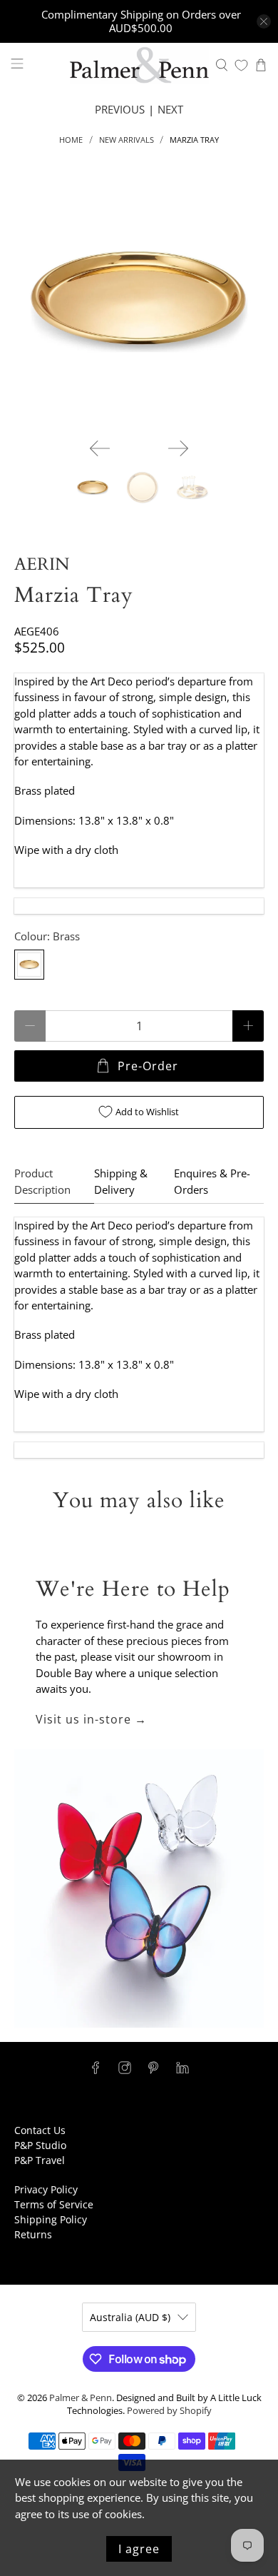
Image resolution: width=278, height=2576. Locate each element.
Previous (120, 109)
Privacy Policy (46, 2189)
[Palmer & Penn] (139, 65)
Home (71, 140)
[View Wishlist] (241, 65)
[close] (264, 21)
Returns (33, 2234)
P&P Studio (40, 2145)
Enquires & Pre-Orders (212, 1181)
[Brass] (29, 965)
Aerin (42, 564)
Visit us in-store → (91, 1719)
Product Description (42, 1181)
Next (170, 109)
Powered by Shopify (169, 2411)
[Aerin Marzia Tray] (139, 302)
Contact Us (40, 2130)
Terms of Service (54, 2204)
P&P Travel (40, 2160)
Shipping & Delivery (121, 1181)
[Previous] (100, 448)
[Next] (178, 448)
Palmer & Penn (81, 2398)
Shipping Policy (51, 2219)
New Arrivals (127, 140)
